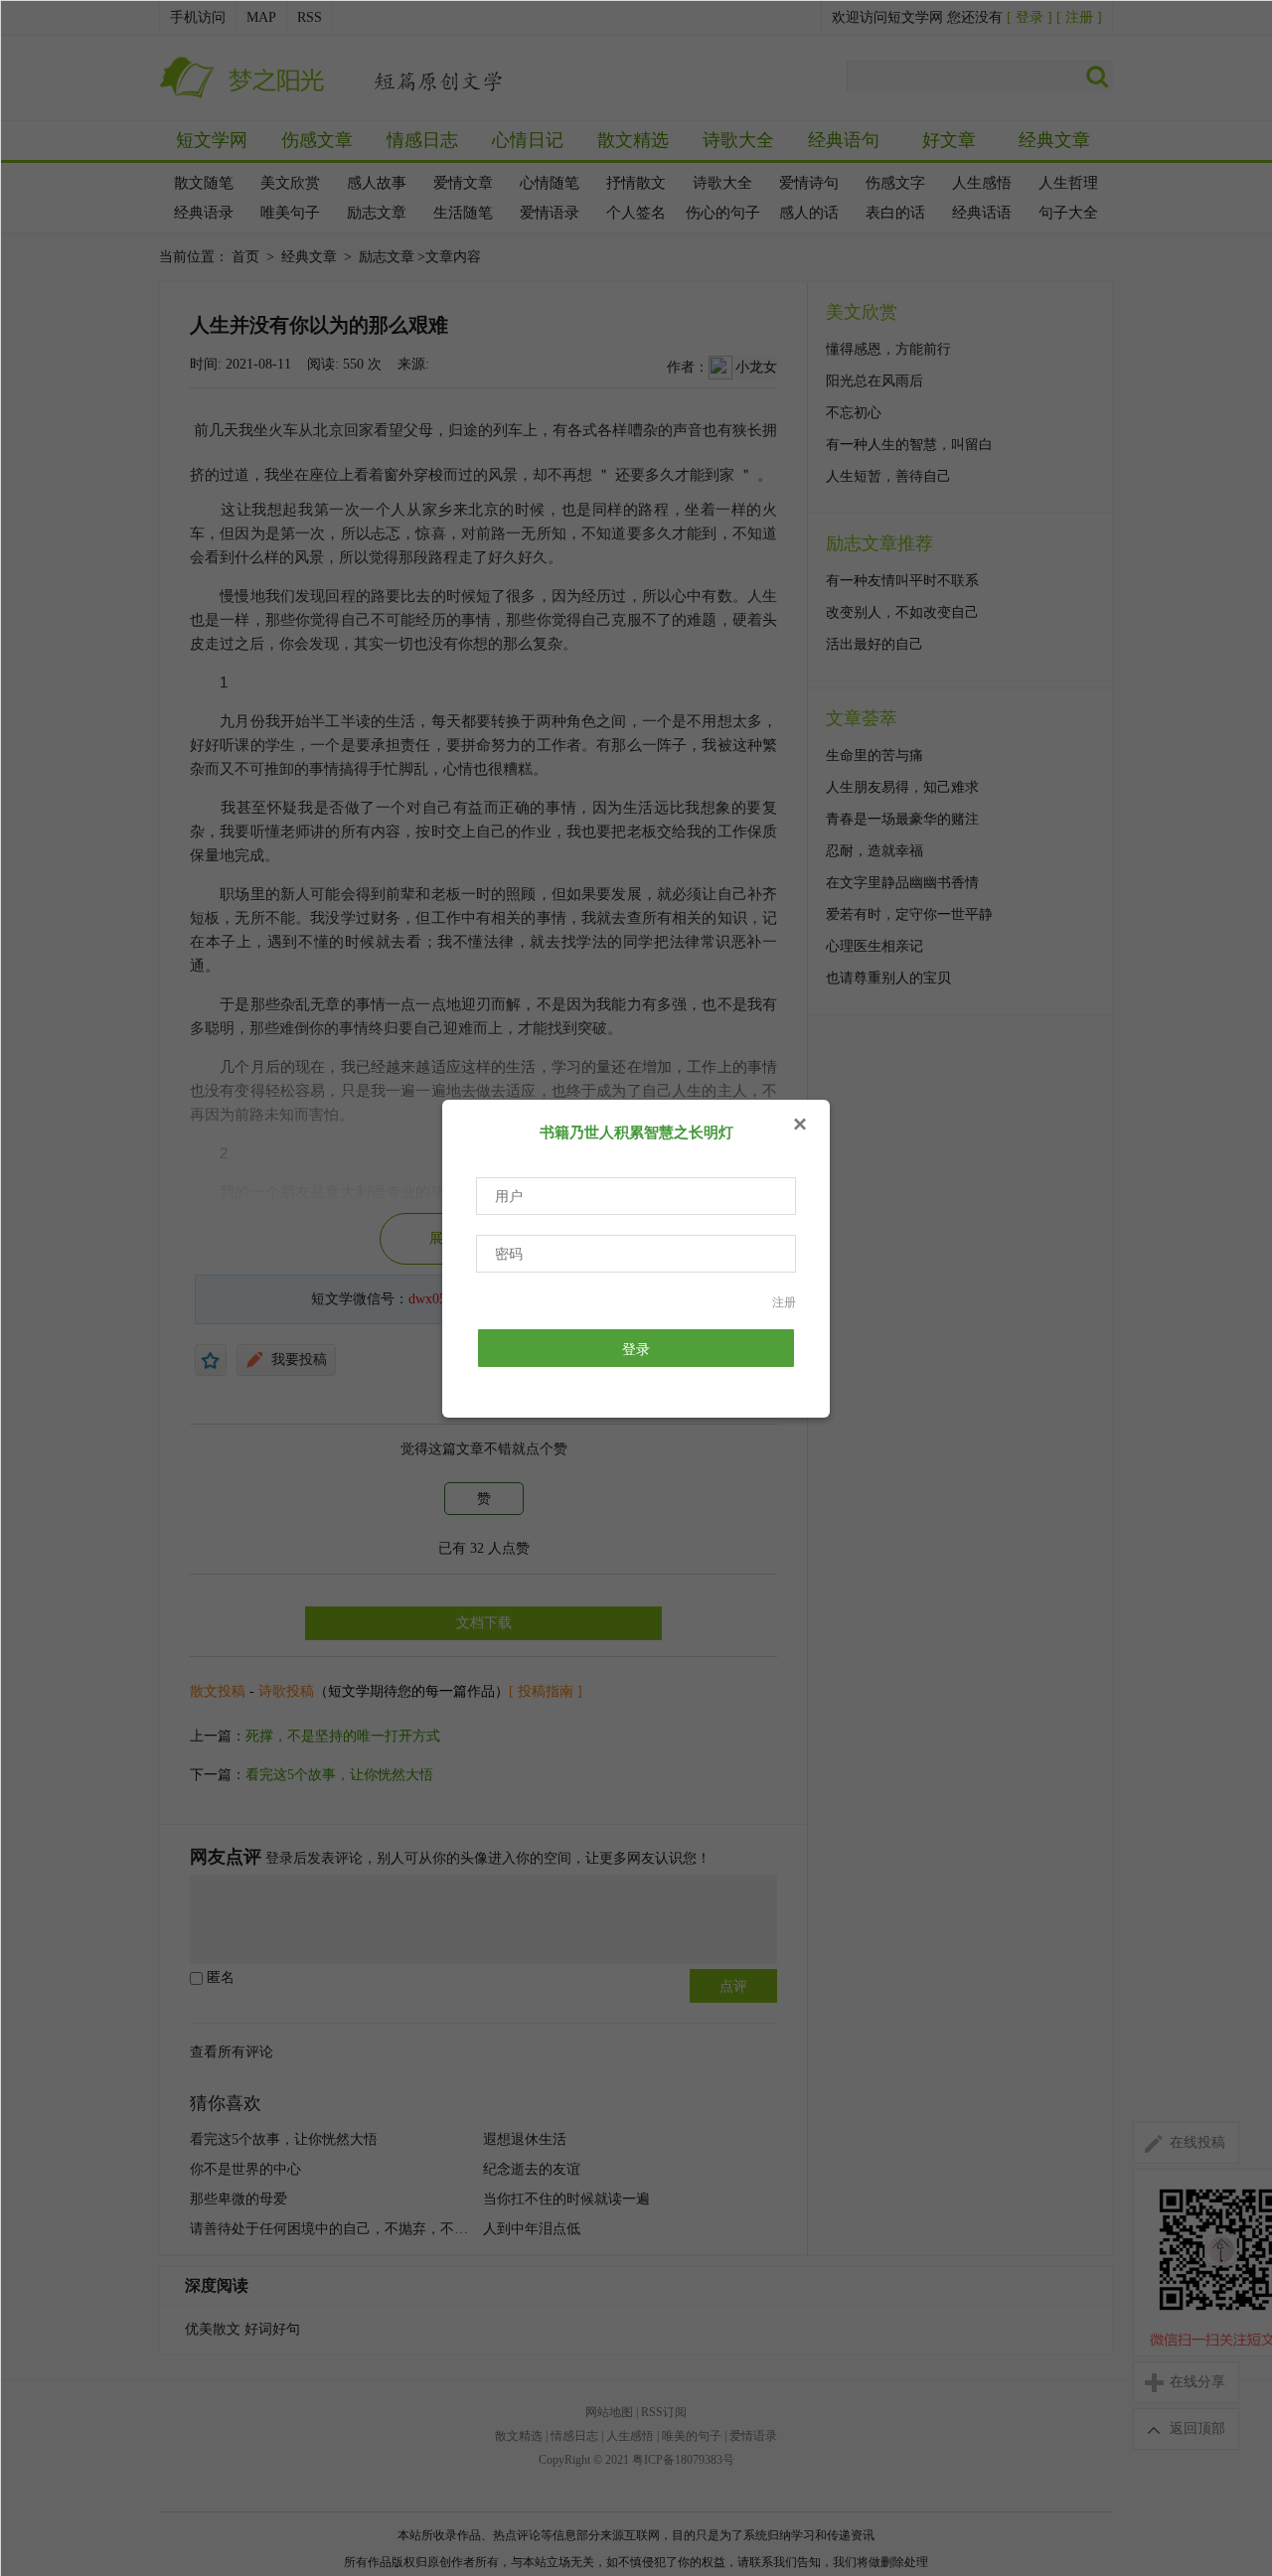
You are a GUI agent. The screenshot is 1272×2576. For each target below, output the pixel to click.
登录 (636, 1349)
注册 (784, 1302)
